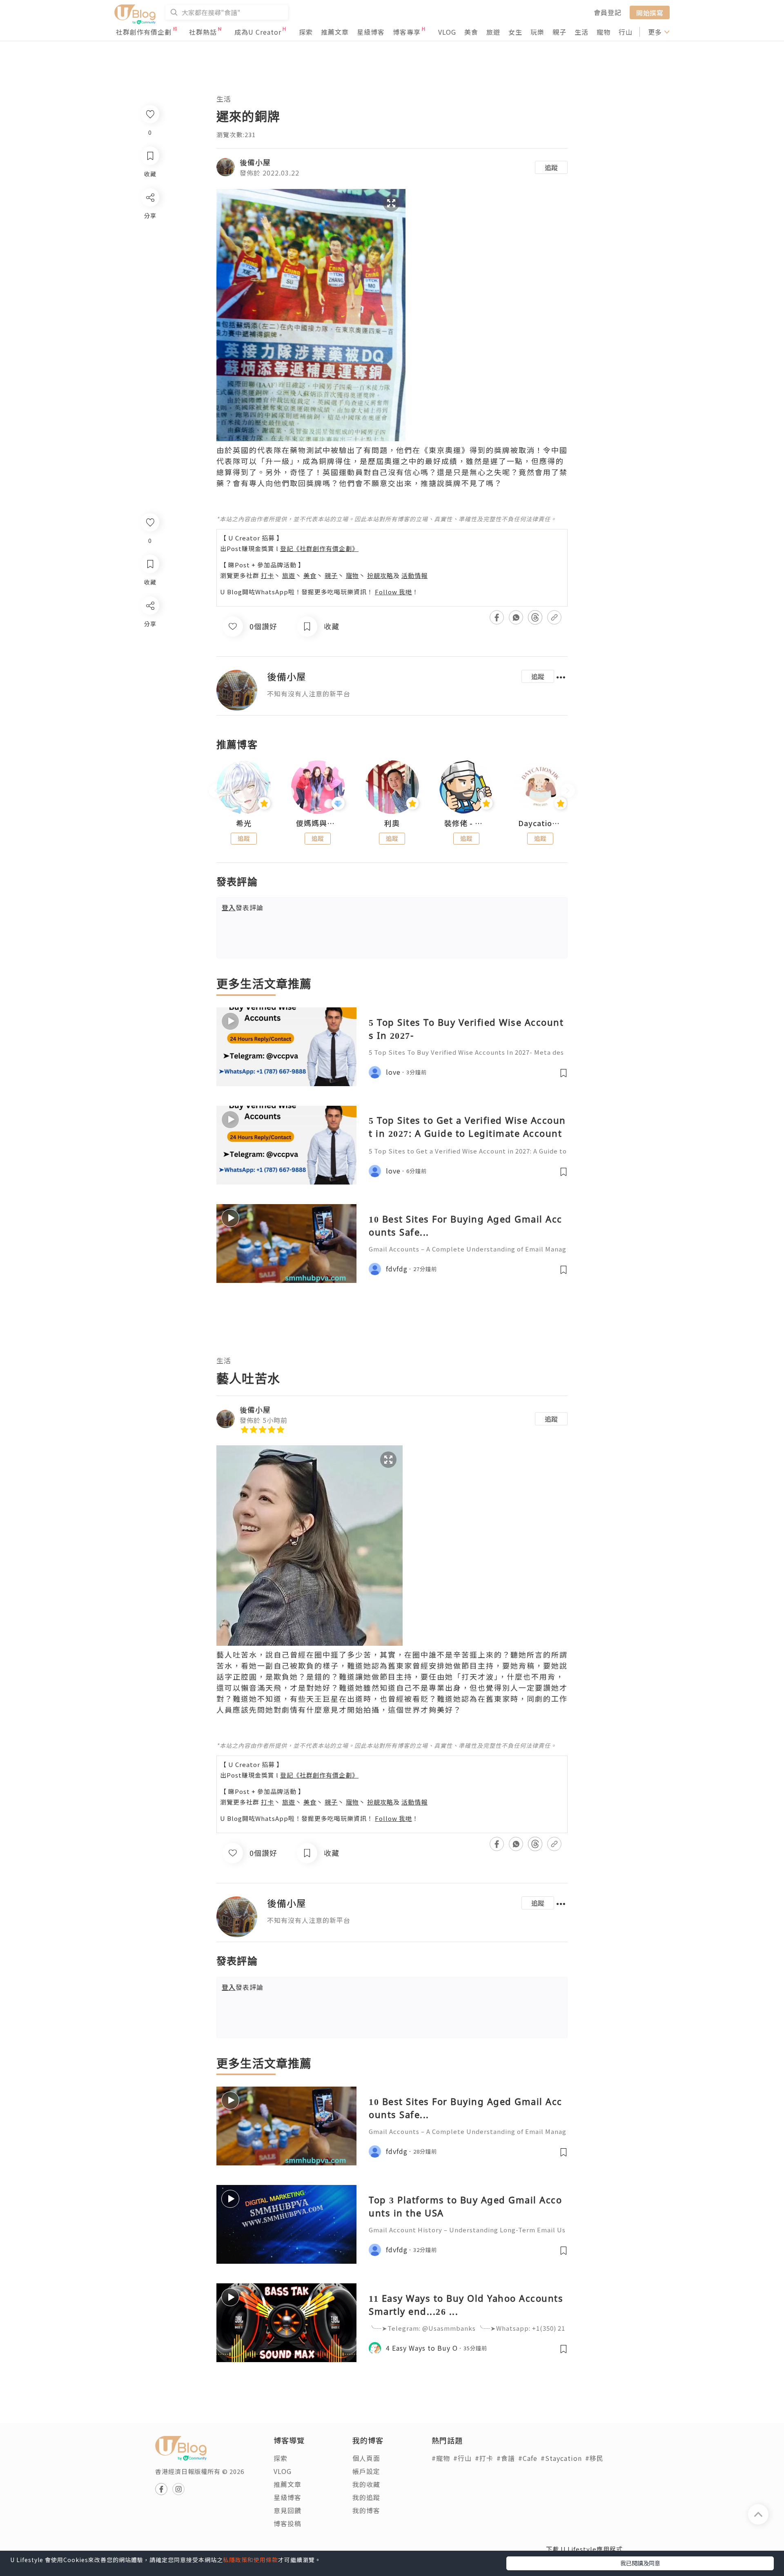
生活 (581, 32)
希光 (244, 823)
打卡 (267, 575)
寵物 (604, 32)
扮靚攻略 (380, 575)
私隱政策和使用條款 (251, 2560)
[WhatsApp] (150, 650)
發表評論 (243, 907)
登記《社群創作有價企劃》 (319, 548)
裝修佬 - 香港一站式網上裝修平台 (466, 823)
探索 (306, 32)
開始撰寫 (650, 12)
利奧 (392, 823)
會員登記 (608, 12)
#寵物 (441, 2458)
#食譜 (506, 2458)
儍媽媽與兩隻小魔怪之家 (318, 823)
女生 (515, 32)
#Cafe (528, 2458)
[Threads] (150, 673)
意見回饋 (287, 2510)
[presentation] (216, 790)
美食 (471, 32)
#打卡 (484, 2458)
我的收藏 (366, 2484)
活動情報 (414, 575)
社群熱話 (203, 32)
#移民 (594, 2458)
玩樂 (537, 32)
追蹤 (551, 167)
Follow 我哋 (393, 592)
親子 (559, 32)
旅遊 (493, 32)
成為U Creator (258, 32)
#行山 (462, 2458)
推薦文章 (335, 32)
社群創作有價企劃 (144, 32)
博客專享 (407, 32)
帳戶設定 (366, 2471)
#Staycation (561, 2458)
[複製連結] (150, 697)
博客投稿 (287, 2523)
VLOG (447, 32)
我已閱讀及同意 (640, 2563)
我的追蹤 (366, 2497)
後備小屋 (255, 162)
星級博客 (371, 32)
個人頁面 (366, 2458)
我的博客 (366, 2510)
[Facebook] (150, 627)
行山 (626, 32)
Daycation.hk (540, 823)
